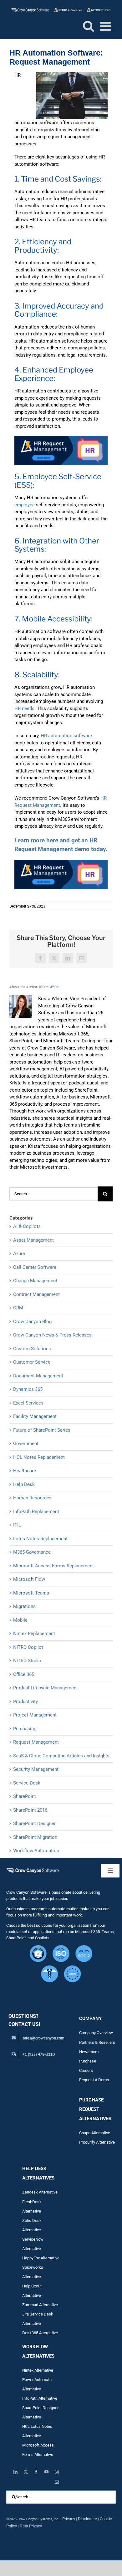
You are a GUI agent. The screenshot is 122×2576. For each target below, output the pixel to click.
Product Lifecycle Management (46, 1688)
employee (25, 505)
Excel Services (28, 1403)
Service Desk (27, 1783)
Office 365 (24, 1674)
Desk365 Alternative (40, 2333)
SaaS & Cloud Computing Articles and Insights (61, 1756)
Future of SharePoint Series (42, 1430)
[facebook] (36, 2472)
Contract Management (36, 1294)
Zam (31, 2305)
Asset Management (33, 1240)
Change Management (35, 1281)
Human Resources (32, 1498)
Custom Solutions (32, 1349)
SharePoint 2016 (30, 1810)
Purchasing (25, 1729)
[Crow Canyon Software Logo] (33, 1869)
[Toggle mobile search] (88, 26)
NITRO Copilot (28, 1647)
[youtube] (46, 2472)
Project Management (35, 1715)
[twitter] (26, 2472)
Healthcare (25, 1471)
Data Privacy (31, 2526)
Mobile (20, 1620)
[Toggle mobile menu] (106, 26)
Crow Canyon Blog (32, 1322)
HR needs (24, 709)
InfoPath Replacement (36, 1512)
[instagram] (57, 2472)
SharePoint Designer (34, 1824)
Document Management (38, 1376)
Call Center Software (35, 1267)
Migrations (24, 1606)
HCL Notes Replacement (39, 1457)
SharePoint (25, 1796)
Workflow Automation (36, 1851)
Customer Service (32, 1362)
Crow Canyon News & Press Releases (52, 1335)
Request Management (36, 1742)
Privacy (69, 2519)
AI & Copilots (27, 1226)
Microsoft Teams (31, 1593)
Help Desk (24, 1484)
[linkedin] (15, 2472)
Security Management (36, 1769)
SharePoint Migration (35, 1837)
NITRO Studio (27, 1661)
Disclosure (87, 2519)
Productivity (25, 1702)
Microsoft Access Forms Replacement (53, 1566)
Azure (19, 1254)
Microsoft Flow (29, 1579)
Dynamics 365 (28, 1389)
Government (26, 1444)
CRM (18, 1308)
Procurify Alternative (97, 2142)
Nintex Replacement (34, 1634)
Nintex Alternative (38, 2370)
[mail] (57, 2482)
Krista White (49, 987)
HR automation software (66, 736)
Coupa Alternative (95, 2133)
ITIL (17, 1525)
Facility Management (35, 1416)
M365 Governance (32, 1552)
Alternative (48, 2305)
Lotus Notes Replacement (40, 1539)
